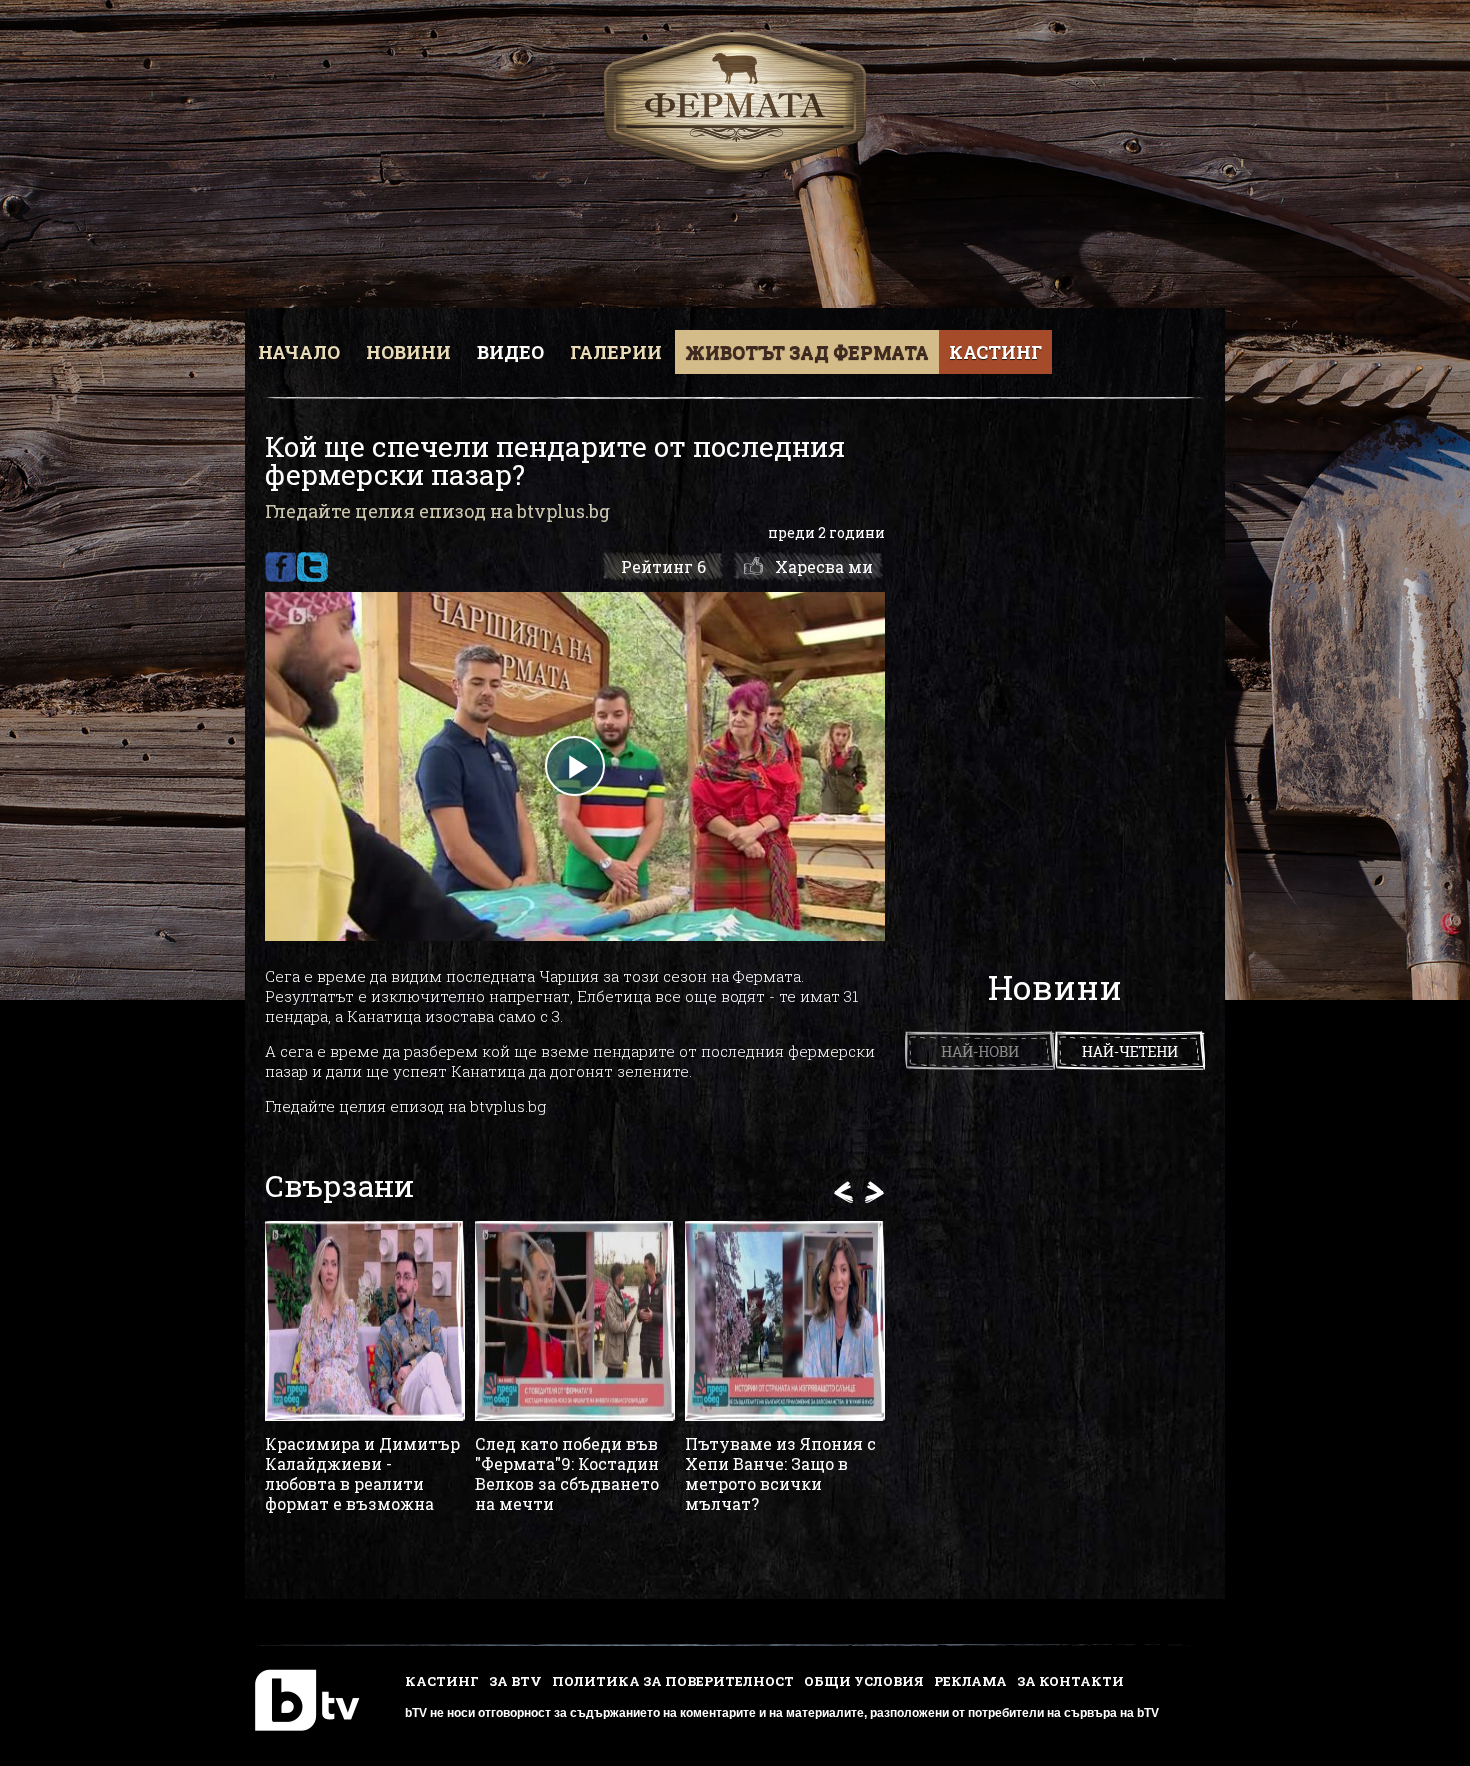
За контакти (1070, 1681)
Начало (299, 352)
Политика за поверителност (673, 1681)
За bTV (515, 1681)
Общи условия (864, 1681)
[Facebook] (280, 567)
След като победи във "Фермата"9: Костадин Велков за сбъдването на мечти (567, 1474)
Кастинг (995, 352)
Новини (408, 352)
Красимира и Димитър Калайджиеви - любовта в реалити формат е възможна (362, 1474)
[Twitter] (312, 567)
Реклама (970, 1681)
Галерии (616, 352)
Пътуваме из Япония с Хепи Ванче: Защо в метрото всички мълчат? (780, 1474)
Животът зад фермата (807, 352)
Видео (510, 352)
